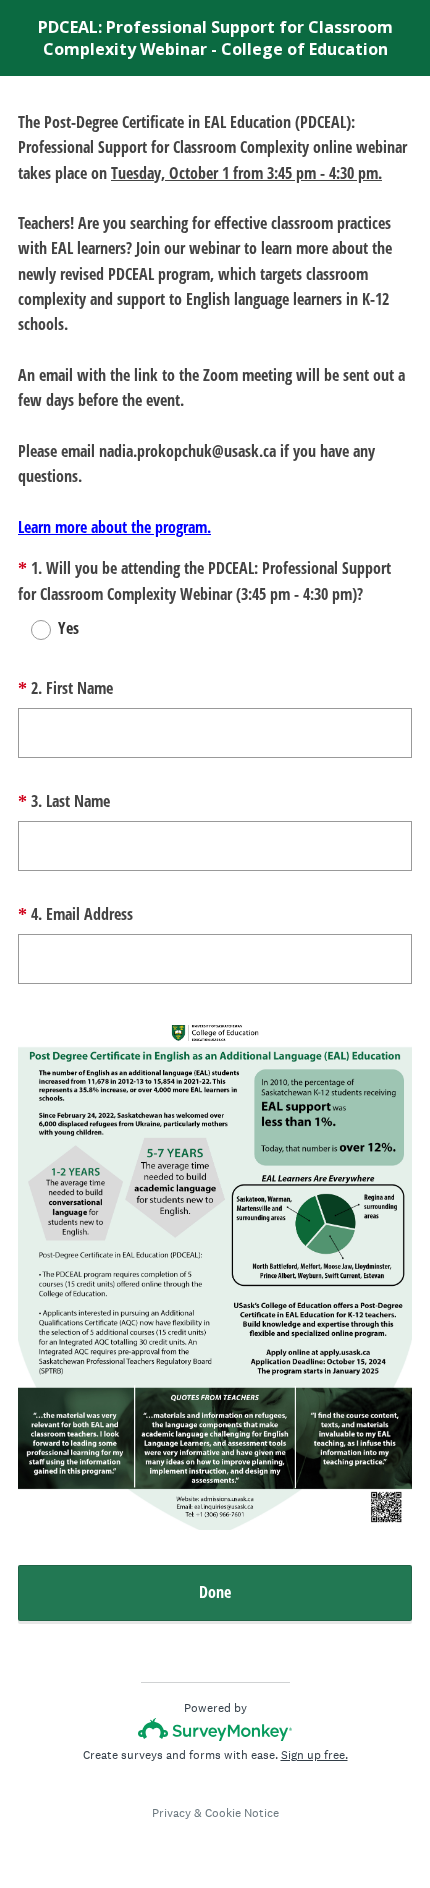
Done (215, 1592)
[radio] (28, 630)
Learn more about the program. (114, 527)
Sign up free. (314, 1755)
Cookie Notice (242, 1813)
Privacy (171, 1813)
